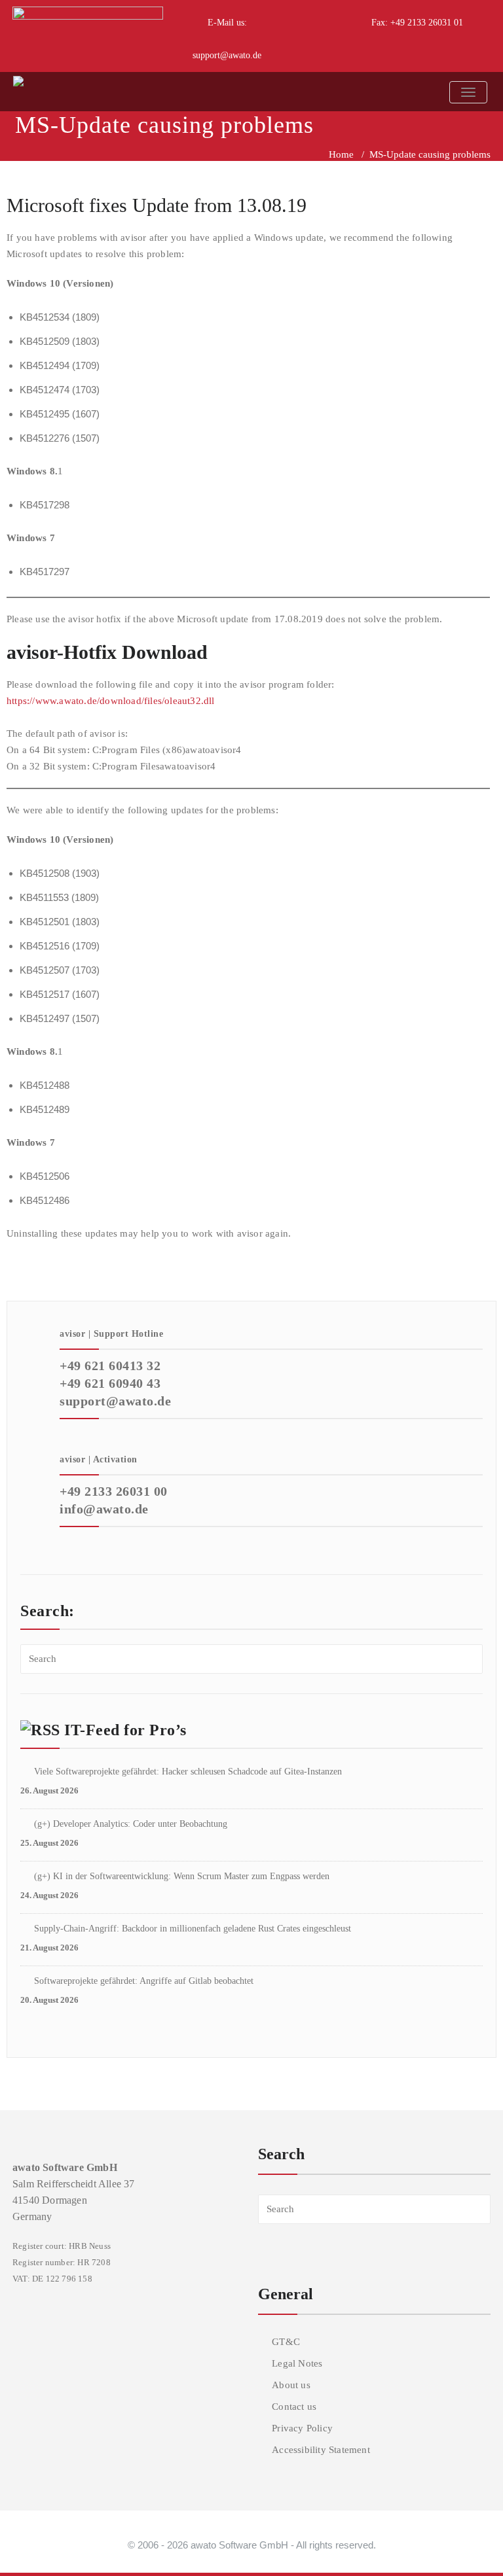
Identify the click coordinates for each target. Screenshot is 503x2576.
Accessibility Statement (321, 2450)
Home (341, 154)
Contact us (294, 2407)
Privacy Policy (302, 2428)
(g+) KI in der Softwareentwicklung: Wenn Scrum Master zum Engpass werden (182, 1876)
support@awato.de (227, 55)
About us (291, 2385)
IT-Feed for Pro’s (125, 1730)
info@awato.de (104, 1509)
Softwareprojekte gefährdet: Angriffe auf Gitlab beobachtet (144, 1981)
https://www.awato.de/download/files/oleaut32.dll (111, 701)
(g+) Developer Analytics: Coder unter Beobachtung (131, 1824)
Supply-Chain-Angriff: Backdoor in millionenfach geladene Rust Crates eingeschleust (193, 1929)
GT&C (286, 2342)
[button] (461, 2539)
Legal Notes (297, 2363)
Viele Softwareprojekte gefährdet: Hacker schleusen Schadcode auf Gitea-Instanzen (188, 1772)
